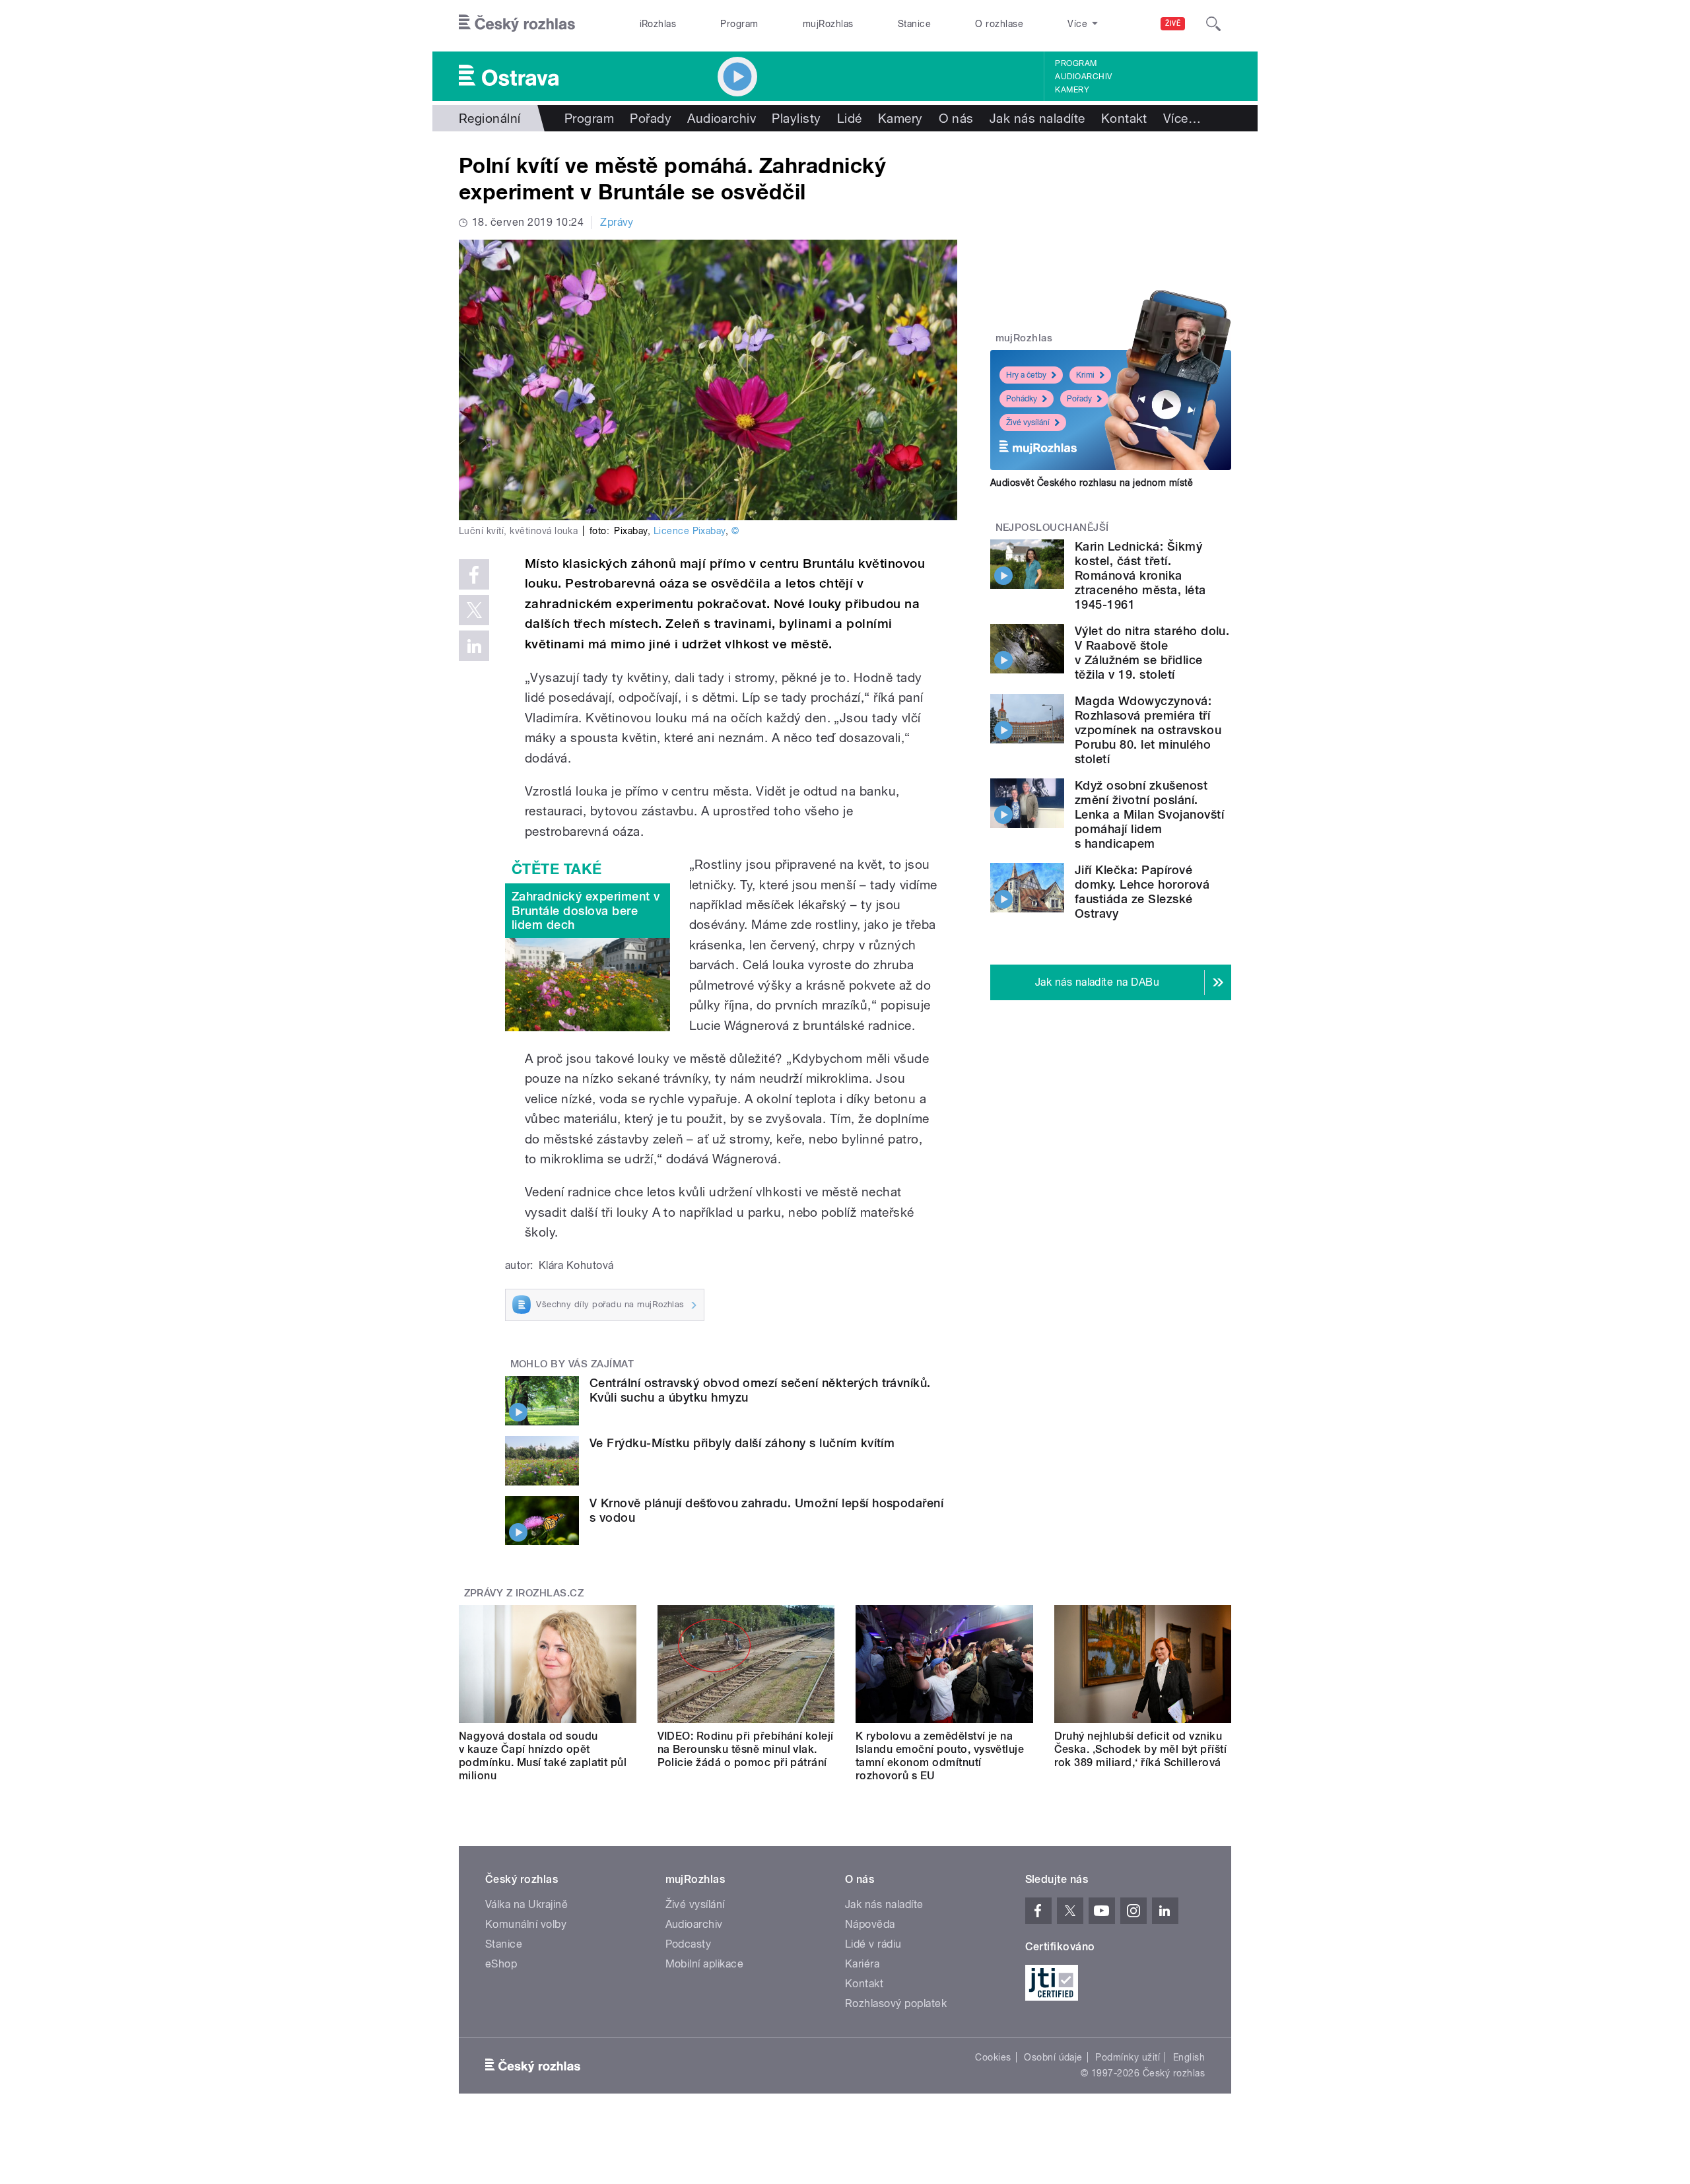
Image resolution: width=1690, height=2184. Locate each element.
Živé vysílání (1028, 423)
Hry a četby (1026, 375)
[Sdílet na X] (474, 610)
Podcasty (689, 1944)
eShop (501, 1964)
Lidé (850, 118)
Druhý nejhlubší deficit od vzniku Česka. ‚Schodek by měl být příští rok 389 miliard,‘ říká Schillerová (1141, 1749)
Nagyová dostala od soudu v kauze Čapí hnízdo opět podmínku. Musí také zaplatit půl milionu (543, 1756)
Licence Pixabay (690, 531)
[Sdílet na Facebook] (474, 574)
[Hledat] (1213, 24)
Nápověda (870, 1924)
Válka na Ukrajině (526, 1904)
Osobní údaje (1053, 2057)
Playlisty (796, 118)
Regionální (490, 118)
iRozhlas (658, 24)
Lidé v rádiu (873, 1944)
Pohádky (1022, 399)
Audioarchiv (1083, 77)
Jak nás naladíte (1037, 118)
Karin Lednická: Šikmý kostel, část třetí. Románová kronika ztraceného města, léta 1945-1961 (1140, 575)
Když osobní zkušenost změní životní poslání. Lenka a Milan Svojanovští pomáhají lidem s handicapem (1149, 814)
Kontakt (1124, 118)
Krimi (1085, 375)
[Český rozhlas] (517, 24)
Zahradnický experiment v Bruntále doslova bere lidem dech (586, 910)
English (1189, 2057)
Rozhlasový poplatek (896, 2003)
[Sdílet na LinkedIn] (474, 646)
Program (739, 24)
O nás (956, 118)
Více (1182, 118)
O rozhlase (999, 24)
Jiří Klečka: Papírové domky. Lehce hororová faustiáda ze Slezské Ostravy (1142, 892)
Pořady (651, 118)
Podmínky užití (1128, 2057)
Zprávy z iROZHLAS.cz (524, 1593)
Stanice (914, 24)
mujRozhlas (828, 24)
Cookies (993, 2057)
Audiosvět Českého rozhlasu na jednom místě (1092, 483)
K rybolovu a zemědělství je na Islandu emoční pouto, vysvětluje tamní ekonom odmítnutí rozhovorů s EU (940, 1756)
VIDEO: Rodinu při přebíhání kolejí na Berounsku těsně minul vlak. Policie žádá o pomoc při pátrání (746, 1749)
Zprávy (617, 222)
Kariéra (862, 1964)
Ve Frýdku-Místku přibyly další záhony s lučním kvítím (742, 1443)
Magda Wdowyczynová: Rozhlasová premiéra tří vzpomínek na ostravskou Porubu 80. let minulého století (1148, 730)
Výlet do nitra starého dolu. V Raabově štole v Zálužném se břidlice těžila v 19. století (1152, 653)
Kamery (1072, 90)
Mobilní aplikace (705, 1964)
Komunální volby (526, 1924)
